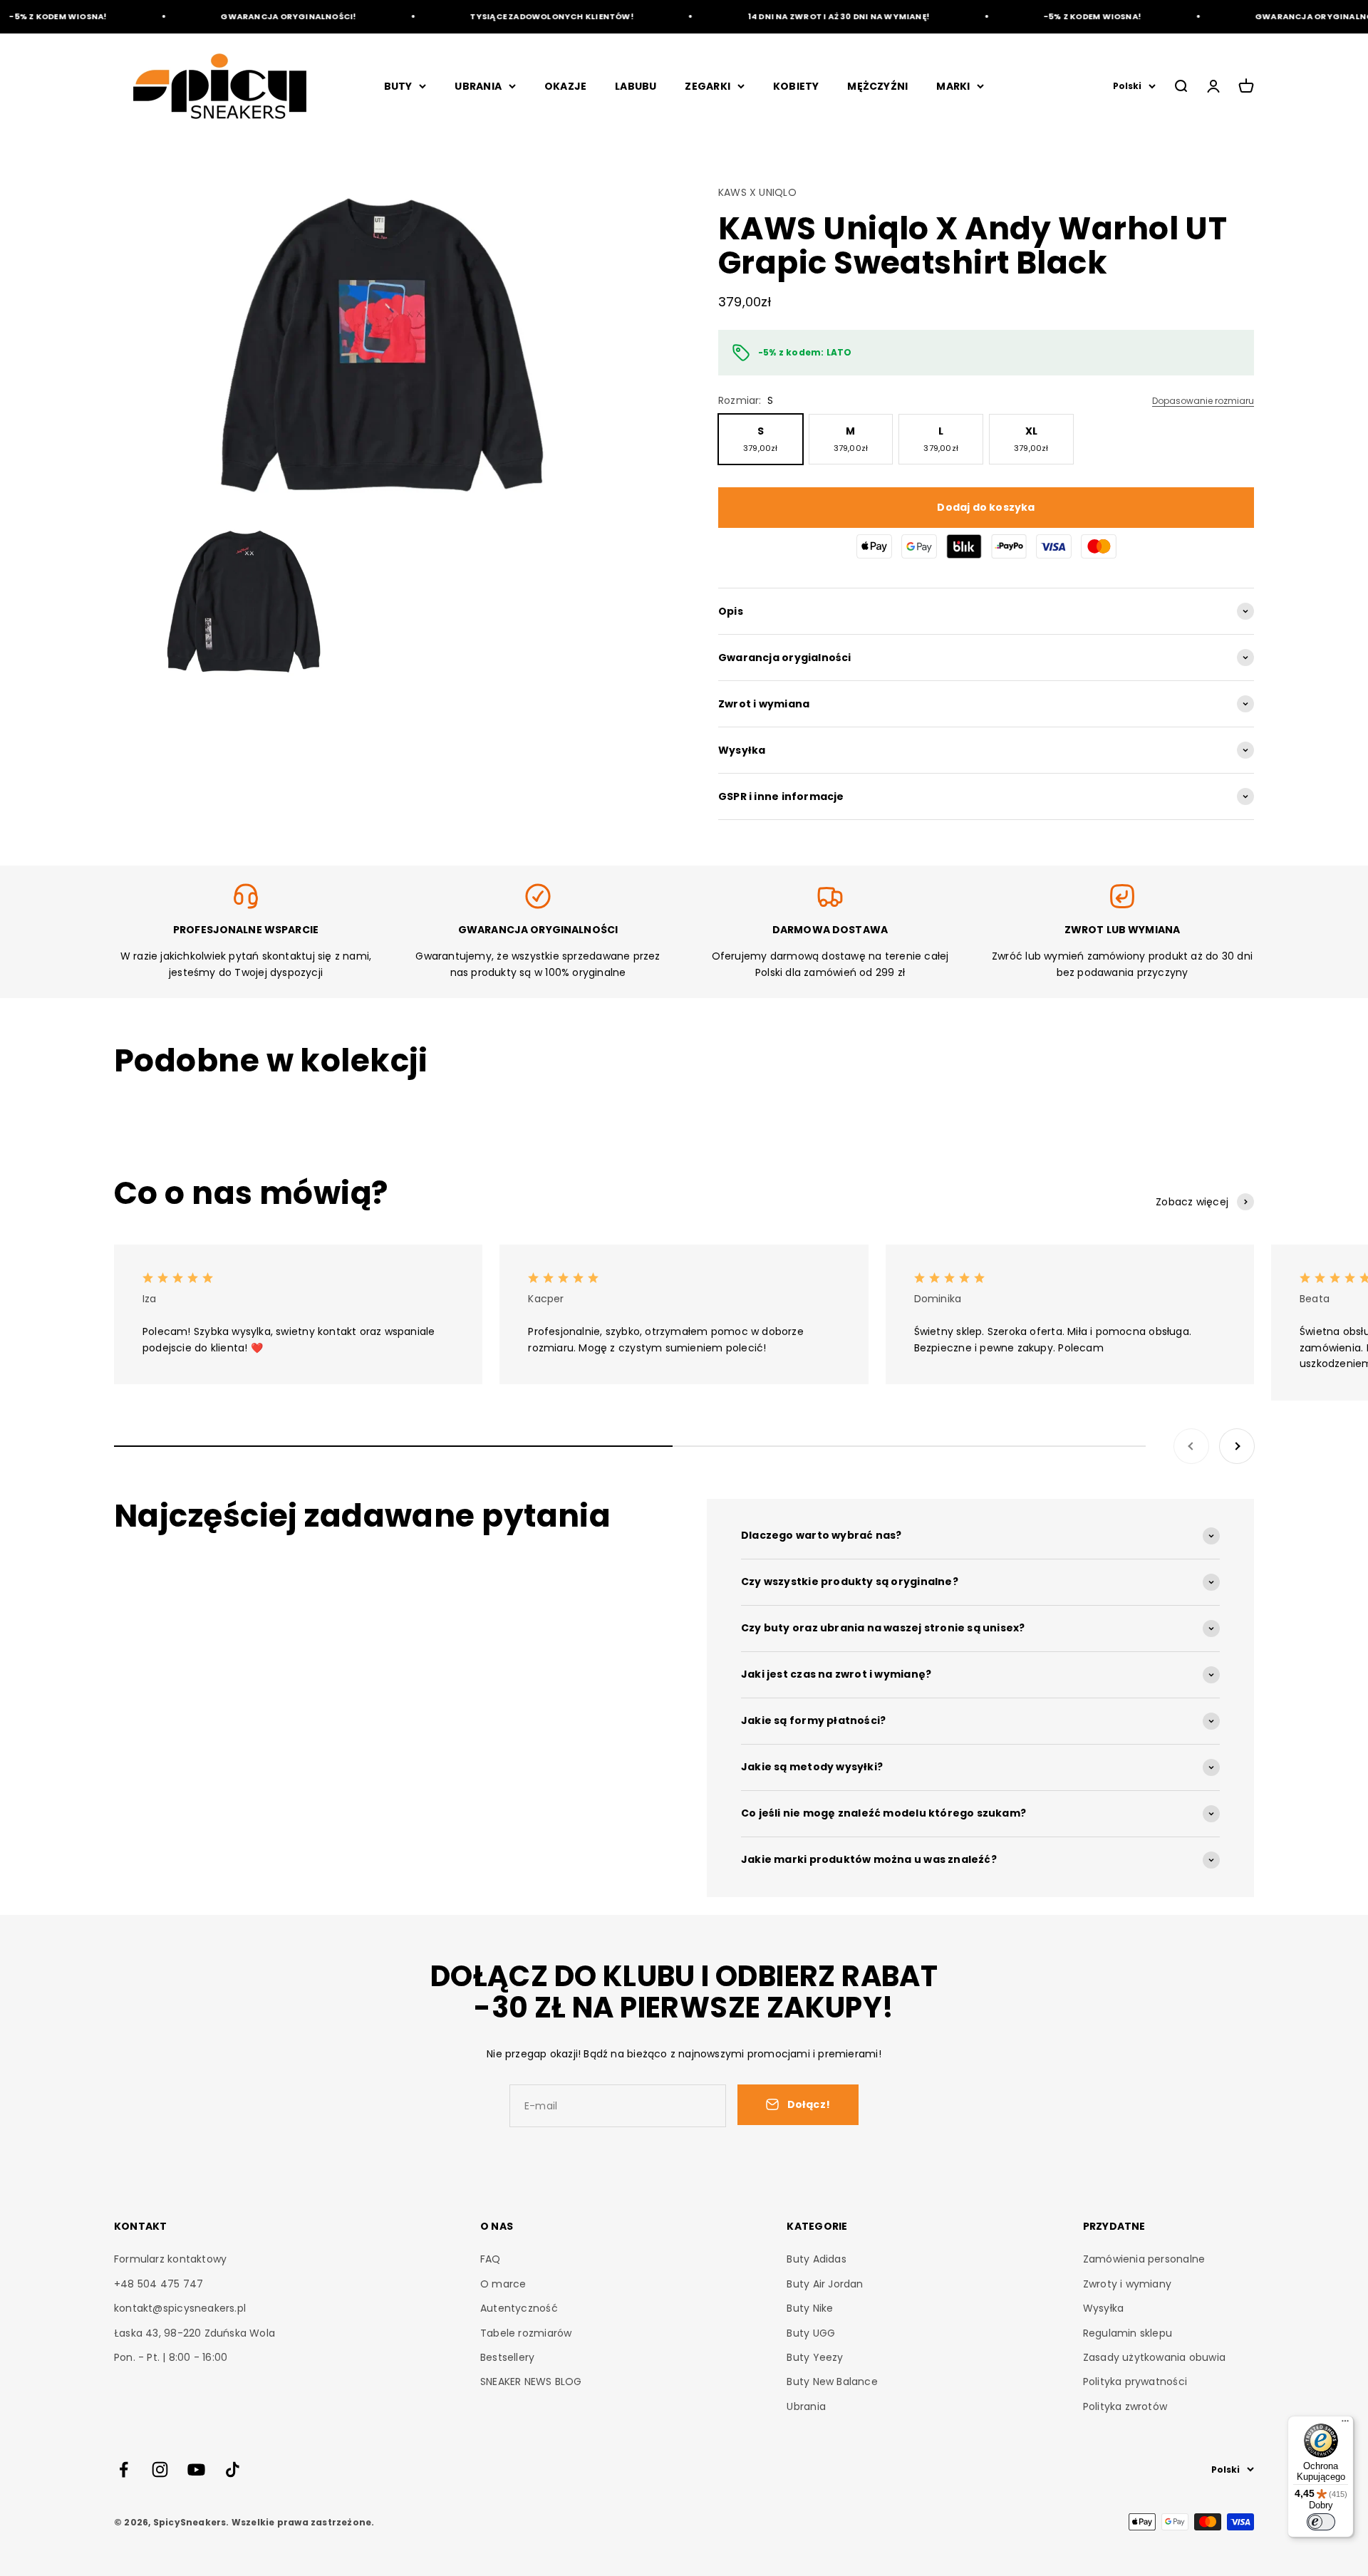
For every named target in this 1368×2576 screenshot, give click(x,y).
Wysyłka (1103, 2308)
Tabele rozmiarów (526, 2333)
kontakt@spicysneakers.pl (180, 2308)
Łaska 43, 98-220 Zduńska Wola (195, 2333)
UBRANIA (478, 86)
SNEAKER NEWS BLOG (531, 2382)
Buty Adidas (816, 2259)
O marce (503, 2284)
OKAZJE (565, 86)
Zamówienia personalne (1144, 2259)
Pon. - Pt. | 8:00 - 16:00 (171, 2357)
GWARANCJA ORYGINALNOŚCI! (256, 16)
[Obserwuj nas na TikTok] (233, 2469)
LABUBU (636, 86)
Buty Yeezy (815, 2357)
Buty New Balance (832, 2382)
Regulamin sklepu (1128, 2333)
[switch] (1321, 2522)
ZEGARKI (707, 86)
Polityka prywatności (1135, 2382)
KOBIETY (796, 86)
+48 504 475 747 (159, 2284)
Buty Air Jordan (825, 2284)
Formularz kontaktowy (170, 2259)
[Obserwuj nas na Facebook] (124, 2469)
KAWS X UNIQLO (757, 192)
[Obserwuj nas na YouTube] (196, 2469)
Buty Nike (810, 2308)
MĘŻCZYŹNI (877, 86)
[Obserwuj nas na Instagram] (160, 2469)
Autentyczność (519, 2308)
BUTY (398, 86)
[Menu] (1345, 2424)
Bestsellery (507, 2357)
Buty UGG (811, 2333)
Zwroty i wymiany (1127, 2284)
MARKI (953, 86)
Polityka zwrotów (1125, 2406)
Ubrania (806, 2406)
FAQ (491, 2259)
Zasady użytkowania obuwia (1154, 2357)
